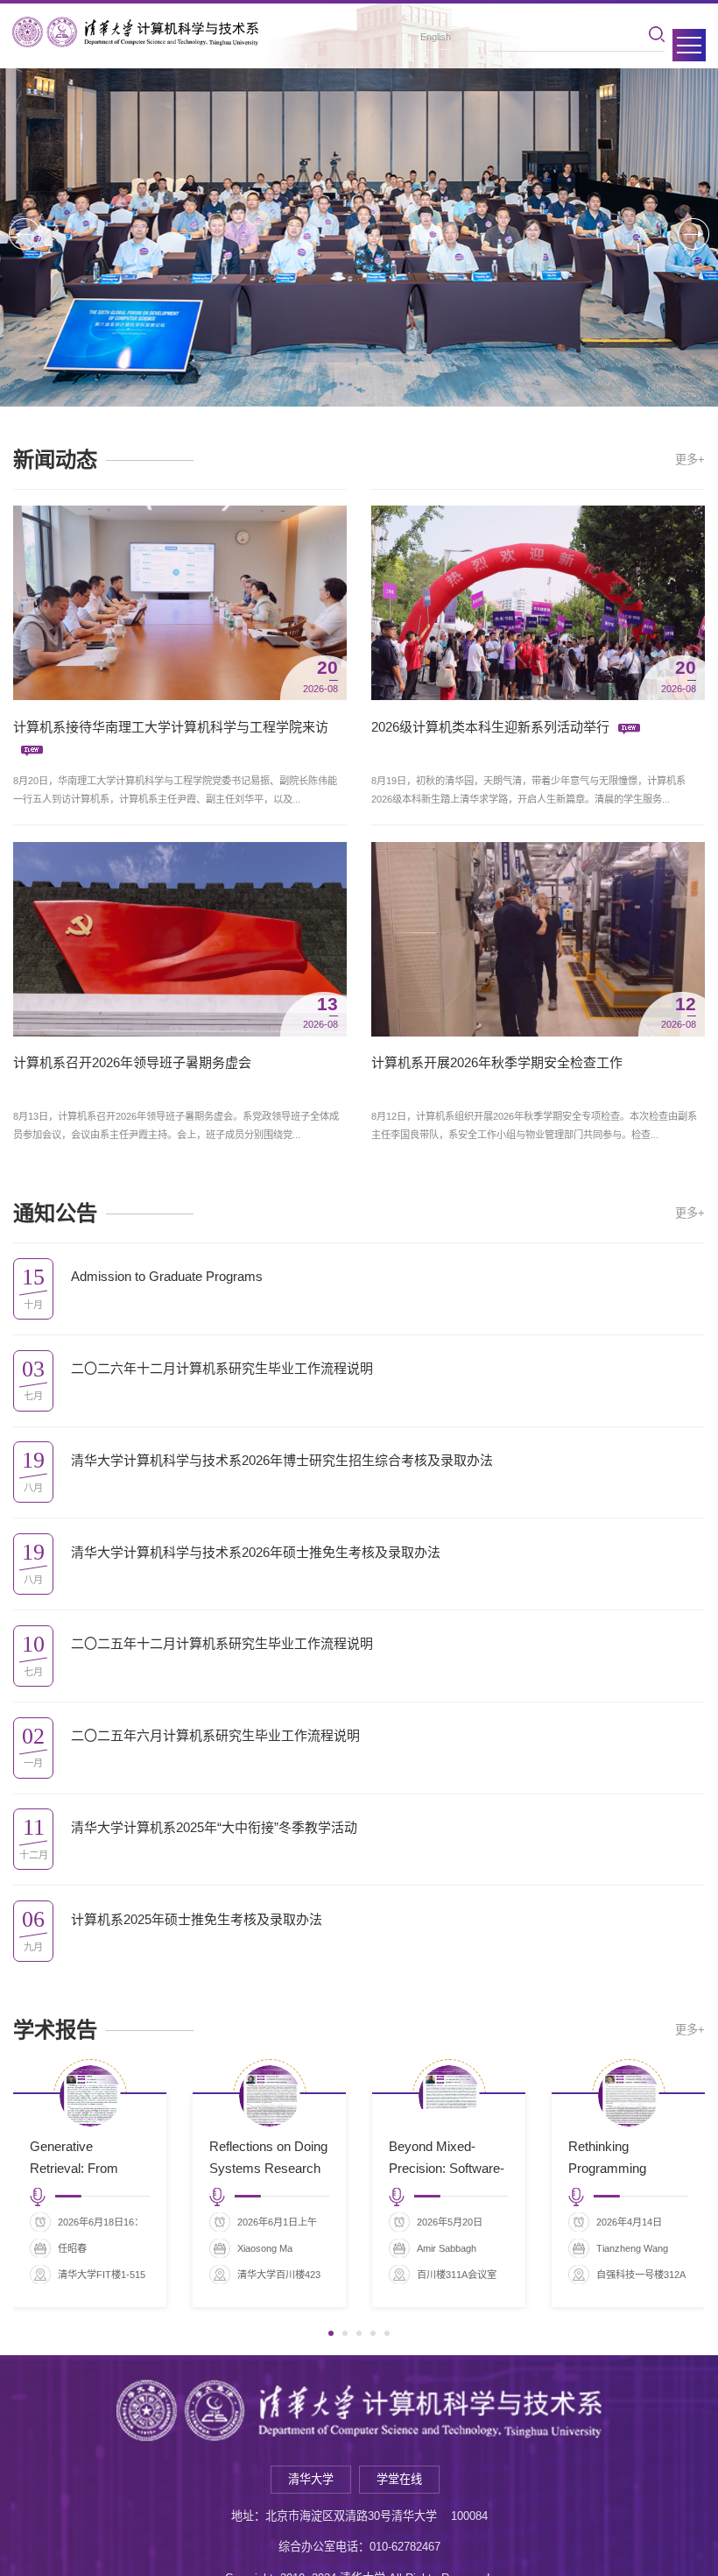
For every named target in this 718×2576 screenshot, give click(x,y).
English (436, 37)
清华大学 (311, 2479)
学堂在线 (399, 2479)
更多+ (690, 460)
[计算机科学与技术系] (135, 32)
